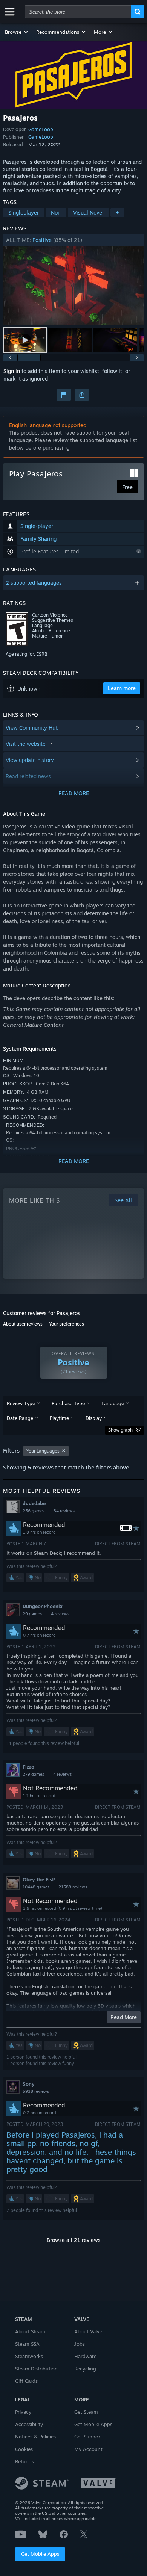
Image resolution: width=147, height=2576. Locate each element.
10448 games (36, 1887)
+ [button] (117, 212)
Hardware (85, 2356)
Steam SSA (27, 2344)
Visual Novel (88, 212)
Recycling (85, 2369)
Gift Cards (26, 2381)
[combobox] (78, 12)
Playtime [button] (59, 1418)
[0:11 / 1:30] (73, 286)
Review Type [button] (21, 1403)
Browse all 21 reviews (74, 2240)
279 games (33, 1774)
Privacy (23, 2412)
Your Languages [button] (43, 1451)
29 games (32, 1614)
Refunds (24, 2461)
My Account (88, 2449)
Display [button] (94, 1418)
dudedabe (34, 1503)
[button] (17, 32)
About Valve (88, 2331)
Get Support (88, 2437)
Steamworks (29, 2356)
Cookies (24, 2449)
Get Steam (86, 2412)
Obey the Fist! (39, 1879)
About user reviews (23, 1324)
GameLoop (41, 129)
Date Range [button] (20, 1418)
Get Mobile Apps (40, 2554)
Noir (56, 212)
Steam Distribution (36, 2369)
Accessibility (29, 2424)
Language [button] (113, 1403)
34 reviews (64, 1511)
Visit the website (26, 744)
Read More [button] (124, 2017)
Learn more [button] (122, 688)
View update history (30, 760)
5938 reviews (36, 2091)
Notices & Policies (35, 2437)
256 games (34, 1511)
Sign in (12, 371)
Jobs (80, 2344)
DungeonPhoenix (43, 1606)
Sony (29, 2084)
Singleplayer (24, 212)
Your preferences (67, 1324)
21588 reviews (73, 1887)
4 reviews (60, 1614)
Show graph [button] (120, 1430)
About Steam (30, 2331)
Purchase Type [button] (68, 1403)
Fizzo (28, 1767)
